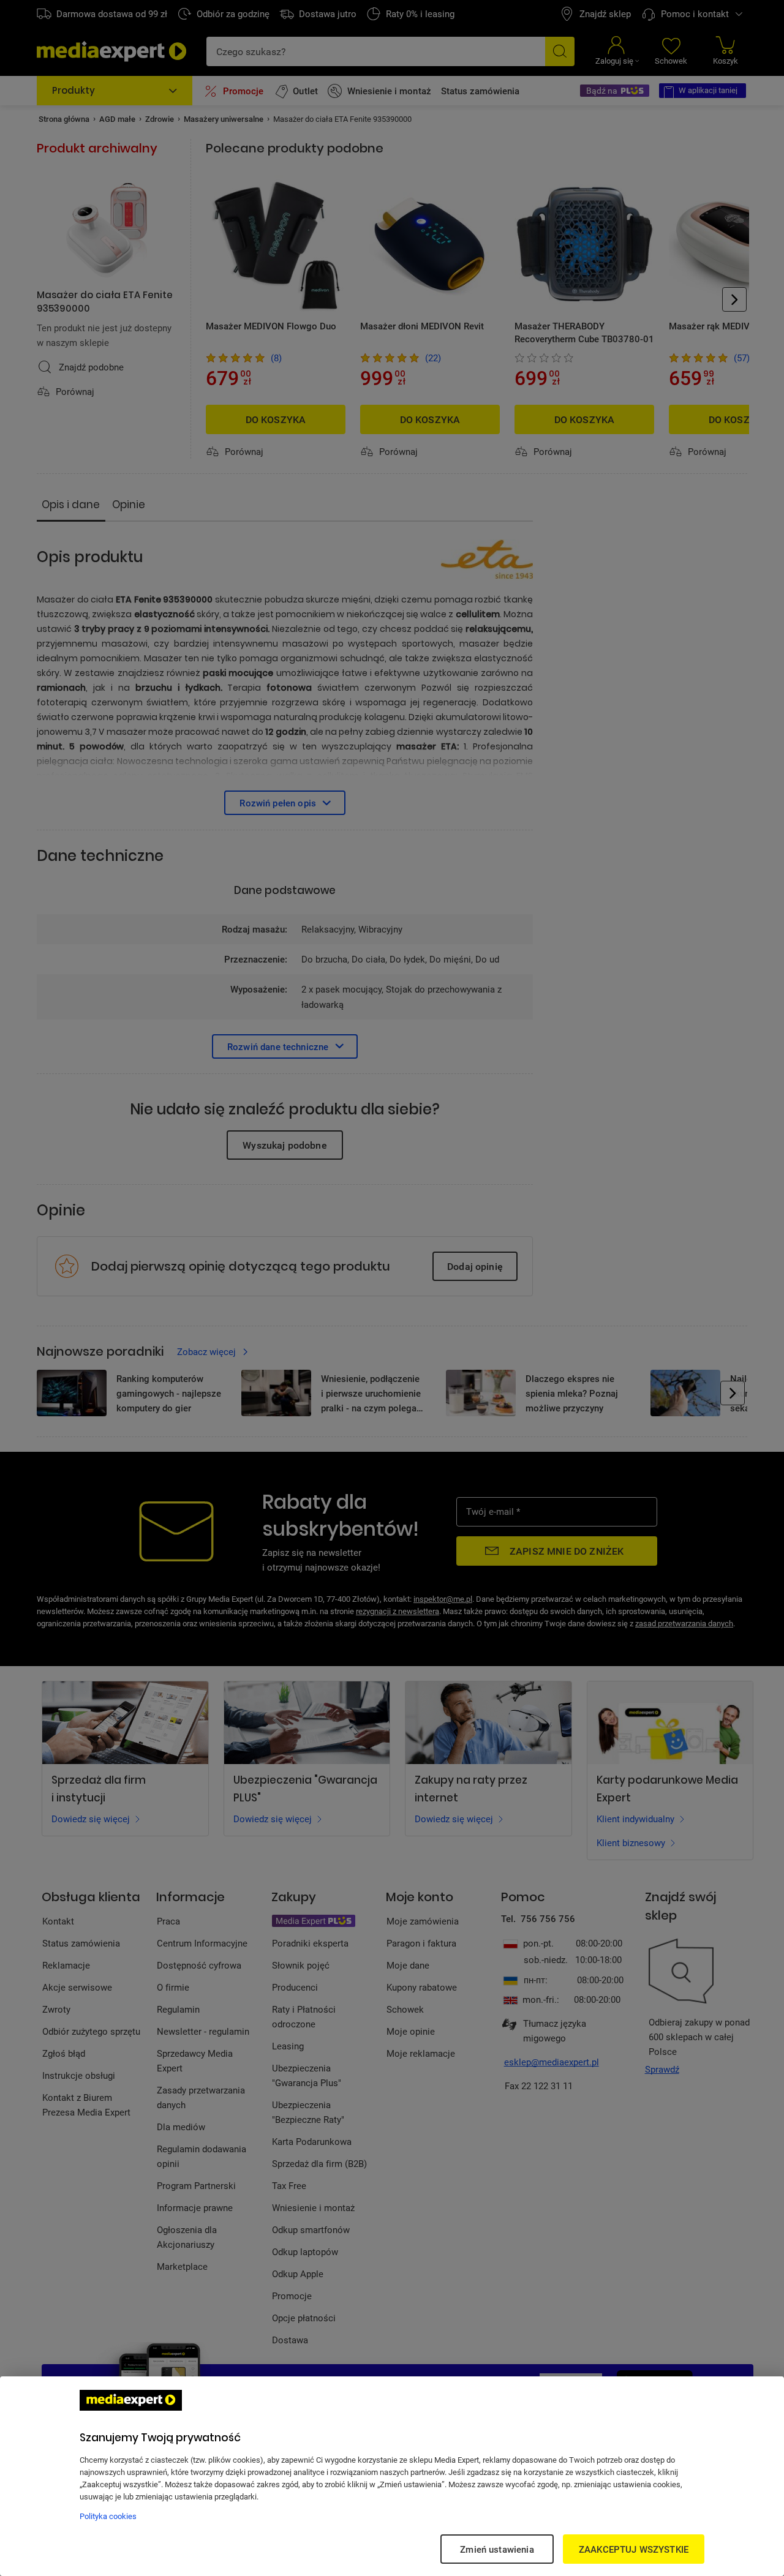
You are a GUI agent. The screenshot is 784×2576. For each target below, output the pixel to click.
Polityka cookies (108, 2516)
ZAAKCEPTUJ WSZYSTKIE (634, 2549)
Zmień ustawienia (497, 2549)
